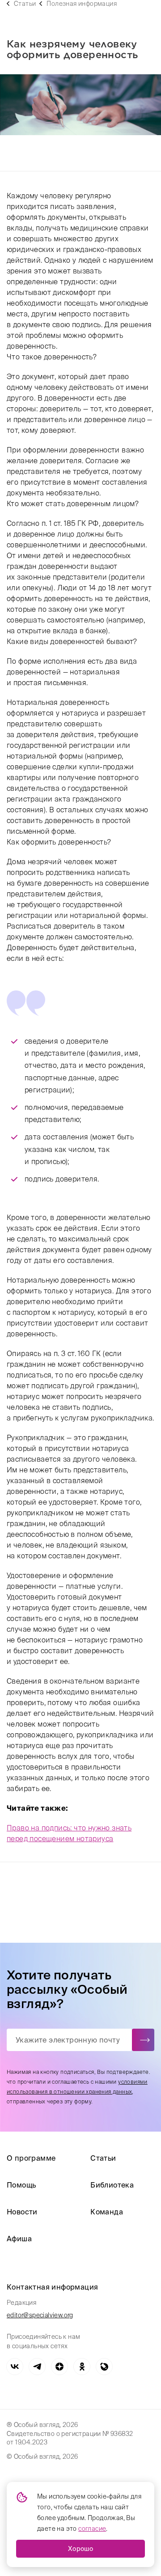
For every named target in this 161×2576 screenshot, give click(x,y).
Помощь (21, 2185)
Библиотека (112, 2185)
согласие (92, 2529)
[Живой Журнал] (104, 2367)
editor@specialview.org (40, 2315)
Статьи (25, 4)
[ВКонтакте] (15, 2367)
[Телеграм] (37, 2367)
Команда (107, 2212)
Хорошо (80, 2549)
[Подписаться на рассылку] (143, 2040)
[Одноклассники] (82, 2367)
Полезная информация (82, 4)
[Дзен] (59, 2367)
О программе (31, 2158)
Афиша (19, 2239)
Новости (22, 2212)
